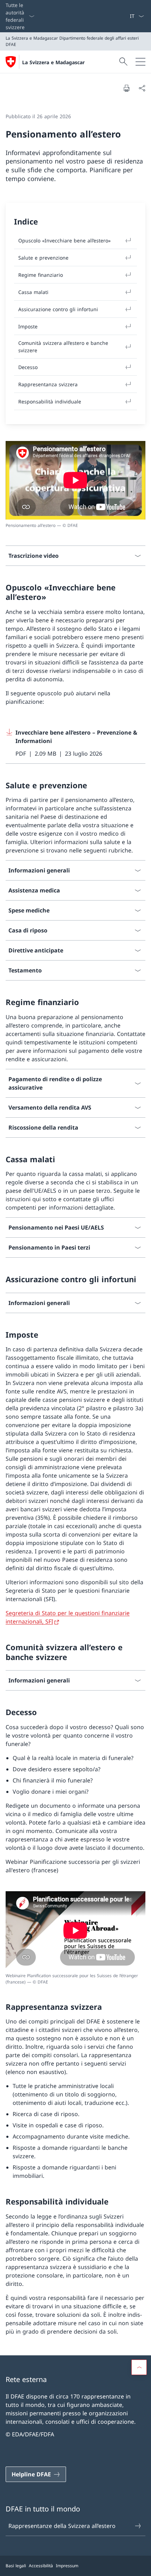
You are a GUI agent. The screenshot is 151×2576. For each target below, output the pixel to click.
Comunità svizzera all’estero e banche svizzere (63, 347)
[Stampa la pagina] (126, 88)
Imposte (28, 326)
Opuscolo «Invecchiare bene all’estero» (64, 240)
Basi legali (16, 2566)
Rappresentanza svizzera (48, 384)
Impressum (67, 2566)
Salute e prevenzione (43, 258)
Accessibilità (41, 2566)
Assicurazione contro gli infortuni (58, 309)
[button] (139, 2367)
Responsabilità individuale (50, 402)
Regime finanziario (41, 275)
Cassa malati (33, 292)
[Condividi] (142, 88)
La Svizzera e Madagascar (53, 62)
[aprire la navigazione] (140, 62)
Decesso (28, 367)
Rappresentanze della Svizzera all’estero (62, 2526)
